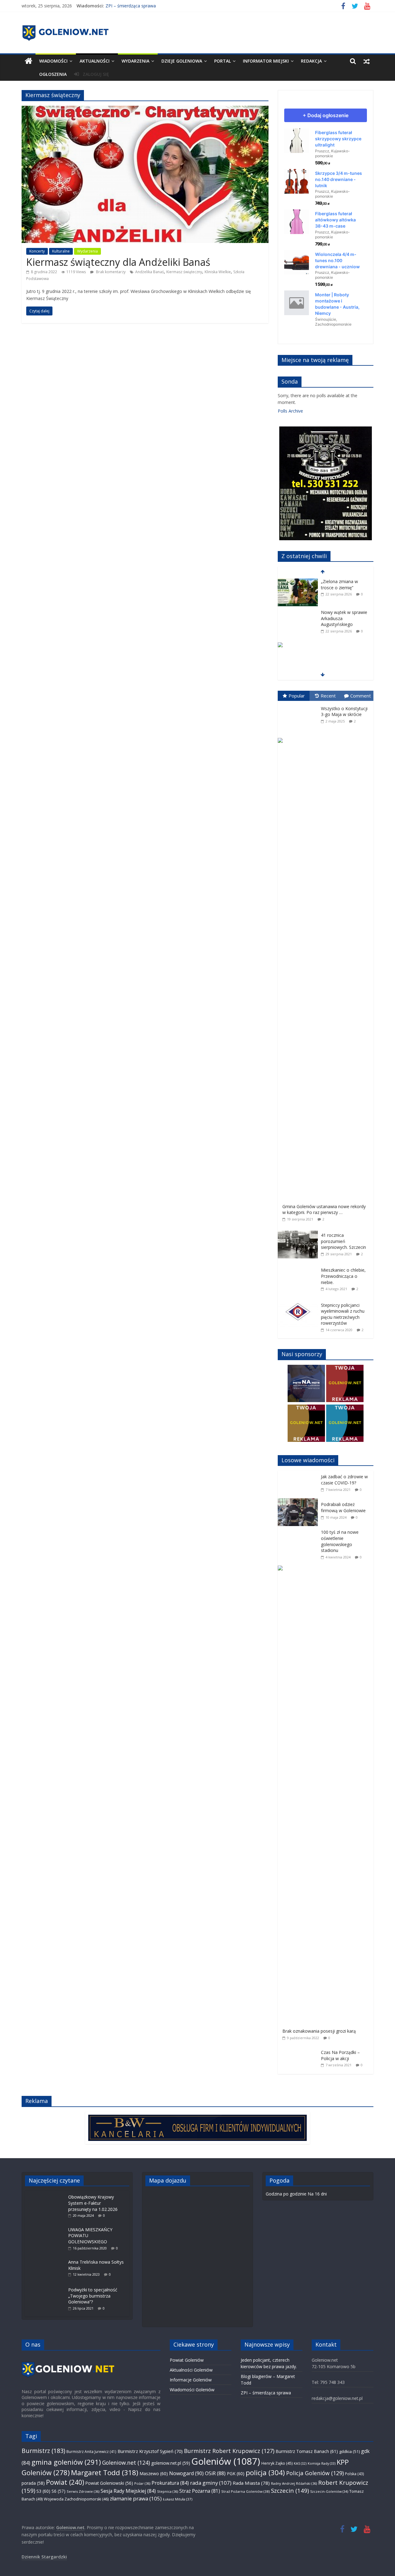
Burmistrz (43, 2451)
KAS (300, 2463)
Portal (222, 61)
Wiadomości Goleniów (192, 2390)
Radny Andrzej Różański (294, 2483)
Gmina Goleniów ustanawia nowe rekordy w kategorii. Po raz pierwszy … (324, 1210)
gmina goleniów (66, 2462)
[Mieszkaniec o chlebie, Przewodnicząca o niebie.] (299, 1266)
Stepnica (168, 2491)
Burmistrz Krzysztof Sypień (150, 2451)
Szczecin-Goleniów (329, 2491)
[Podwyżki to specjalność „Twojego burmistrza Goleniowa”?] (47, 2287)
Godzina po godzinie (286, 2194)
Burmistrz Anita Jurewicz (91, 2451)
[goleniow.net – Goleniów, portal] (29, 61)
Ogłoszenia (53, 74)
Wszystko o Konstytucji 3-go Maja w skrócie (344, 712)
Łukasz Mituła (178, 2499)
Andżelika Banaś (150, 272)
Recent (328, 696)
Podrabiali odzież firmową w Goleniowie (343, 1507)
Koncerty (37, 251)
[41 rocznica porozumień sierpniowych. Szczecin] (299, 1231)
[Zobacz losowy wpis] (367, 61)
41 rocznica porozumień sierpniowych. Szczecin (343, 1241)
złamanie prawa (136, 2498)
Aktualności (95, 61)
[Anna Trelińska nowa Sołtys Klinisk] (47, 2259)
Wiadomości (53, 61)
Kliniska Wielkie (218, 272)
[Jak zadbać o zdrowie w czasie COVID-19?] (299, 1474)
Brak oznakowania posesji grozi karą (319, 2031)
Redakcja (311, 61)
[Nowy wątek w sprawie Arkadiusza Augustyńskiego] (298, 613)
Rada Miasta (251, 2483)
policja (265, 2473)
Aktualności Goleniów (191, 2370)
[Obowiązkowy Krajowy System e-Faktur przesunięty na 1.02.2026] (47, 2194)
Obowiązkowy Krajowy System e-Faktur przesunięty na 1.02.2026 (93, 2203)
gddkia (349, 2451)
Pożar (142, 2483)
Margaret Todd (105, 2473)
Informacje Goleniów (191, 2380)
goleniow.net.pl (171, 2463)
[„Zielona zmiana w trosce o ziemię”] (298, 582)
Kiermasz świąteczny (184, 272)
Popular (297, 696)
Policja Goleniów (315, 2473)
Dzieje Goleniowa (182, 61)
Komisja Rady (322, 2463)
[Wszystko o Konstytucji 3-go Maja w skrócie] (299, 704)
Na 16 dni (317, 2194)
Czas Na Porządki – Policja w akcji (340, 2055)
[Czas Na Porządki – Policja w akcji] (299, 2049)
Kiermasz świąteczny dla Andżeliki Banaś (118, 262)
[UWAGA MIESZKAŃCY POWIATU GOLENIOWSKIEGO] (47, 2226)
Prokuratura (170, 2483)
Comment (361, 696)
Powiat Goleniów (187, 2360)
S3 (43, 2491)
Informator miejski (266, 61)
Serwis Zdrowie (83, 2491)
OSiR (215, 2473)
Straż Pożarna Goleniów (245, 2491)
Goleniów (226, 2461)
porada (33, 2483)
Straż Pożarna (200, 2491)
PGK (236, 2473)
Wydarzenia (135, 61)
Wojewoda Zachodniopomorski (76, 2499)
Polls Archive (290, 411)
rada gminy (211, 2483)
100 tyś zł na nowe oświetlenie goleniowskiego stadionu (340, 1541)
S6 (58, 2491)
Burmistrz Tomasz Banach (307, 2451)
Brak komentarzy (110, 272)
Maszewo (154, 2473)
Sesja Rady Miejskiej (128, 2491)
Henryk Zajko (277, 2463)
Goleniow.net (126, 2463)
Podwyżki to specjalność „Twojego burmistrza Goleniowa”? (93, 2296)
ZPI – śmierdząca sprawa (131, 6)
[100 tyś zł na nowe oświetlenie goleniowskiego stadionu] (299, 1529)
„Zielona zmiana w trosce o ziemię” (339, 584)
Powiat (65, 2482)
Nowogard (186, 2473)
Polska (354, 2474)
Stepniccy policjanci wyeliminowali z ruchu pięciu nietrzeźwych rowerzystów (343, 1314)
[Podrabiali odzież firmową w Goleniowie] (299, 1502)
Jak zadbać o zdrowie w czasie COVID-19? (344, 1480)
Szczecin (290, 2490)
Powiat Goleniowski (109, 2483)
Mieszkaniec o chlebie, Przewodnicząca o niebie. (343, 1276)
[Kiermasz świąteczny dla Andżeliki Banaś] (145, 109)
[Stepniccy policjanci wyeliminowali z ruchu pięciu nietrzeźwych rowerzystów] (299, 1301)
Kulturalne (61, 251)
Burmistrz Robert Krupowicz (229, 2451)
